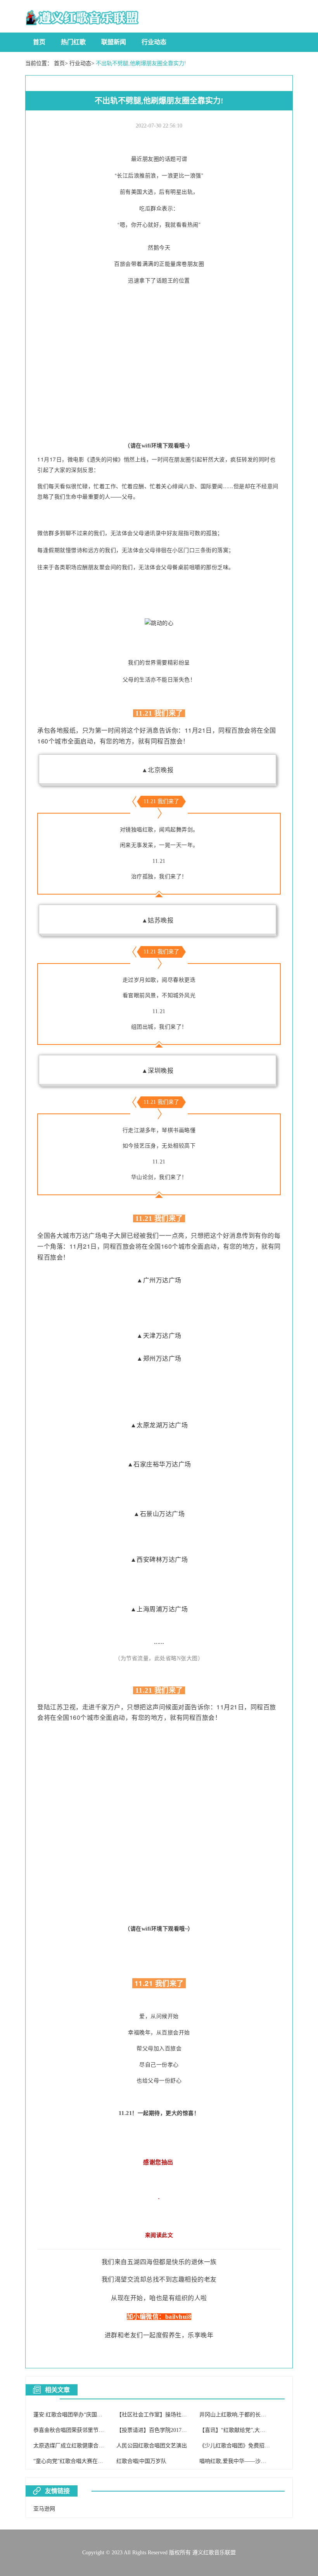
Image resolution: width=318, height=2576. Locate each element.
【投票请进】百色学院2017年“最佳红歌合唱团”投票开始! (185, 2430)
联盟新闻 (114, 42)
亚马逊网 (44, 2509)
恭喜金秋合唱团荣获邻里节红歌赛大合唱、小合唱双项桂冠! (105, 2430)
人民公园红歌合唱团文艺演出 (152, 2446)
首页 (39, 42)
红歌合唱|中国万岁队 (141, 2461)
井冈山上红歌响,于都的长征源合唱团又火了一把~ (259, 2415)
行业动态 (154, 42)
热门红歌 (73, 42)
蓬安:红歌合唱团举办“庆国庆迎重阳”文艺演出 (88, 2415)
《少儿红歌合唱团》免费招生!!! (238, 2446)
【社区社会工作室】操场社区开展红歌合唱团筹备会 (179, 2415)
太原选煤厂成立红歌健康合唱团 (71, 2446)
